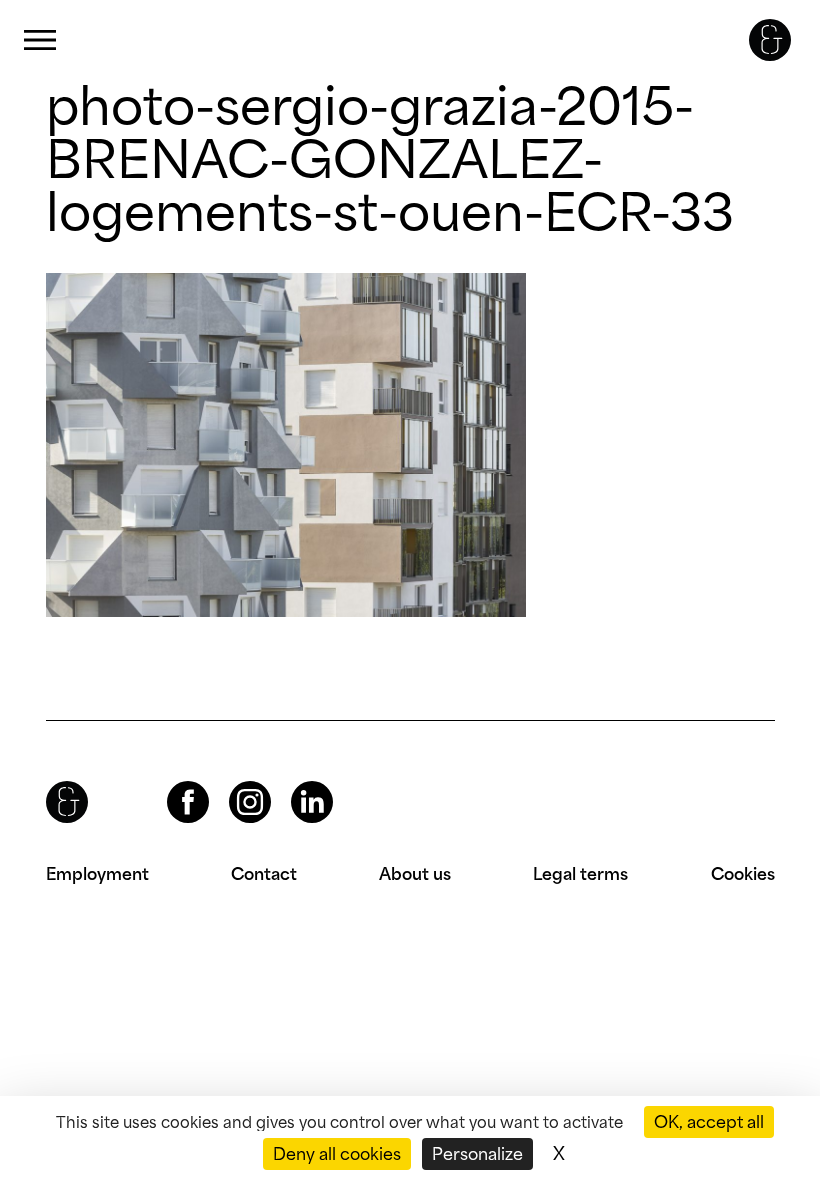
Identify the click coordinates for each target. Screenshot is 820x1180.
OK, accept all (709, 1122)
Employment (97, 874)
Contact (264, 874)
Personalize (477, 1154)
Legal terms (580, 874)
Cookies (743, 874)
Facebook (171, 781)
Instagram (232, 781)
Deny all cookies (337, 1154)
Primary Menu (40, 40)
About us (415, 874)
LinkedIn (294, 781)
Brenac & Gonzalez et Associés (770, 40)
